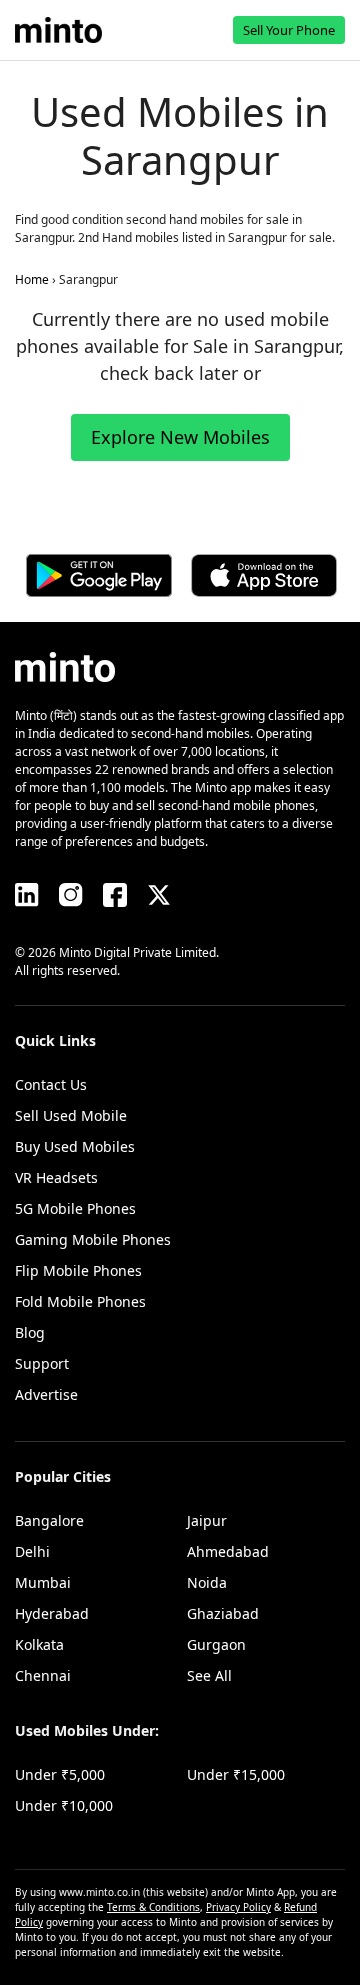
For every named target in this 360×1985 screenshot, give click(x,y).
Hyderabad (52, 1613)
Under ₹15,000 (236, 1774)
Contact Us (51, 1084)
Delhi (32, 1551)
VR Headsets (56, 1177)
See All (209, 1675)
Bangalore (49, 1520)
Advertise (46, 1394)
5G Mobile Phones (75, 1208)
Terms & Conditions (153, 1907)
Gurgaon (216, 1644)
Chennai (43, 1675)
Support (42, 1363)
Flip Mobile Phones (78, 1270)
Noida (207, 1582)
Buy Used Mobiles (75, 1146)
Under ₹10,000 (64, 1805)
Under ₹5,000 (60, 1774)
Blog (30, 1332)
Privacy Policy (238, 1907)
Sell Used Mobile (71, 1115)
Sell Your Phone (289, 30)
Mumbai (43, 1582)
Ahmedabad (228, 1551)
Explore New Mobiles (180, 437)
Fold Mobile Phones (80, 1301)
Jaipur (207, 1520)
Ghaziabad (223, 1613)
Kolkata (39, 1644)
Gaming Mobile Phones (93, 1239)
